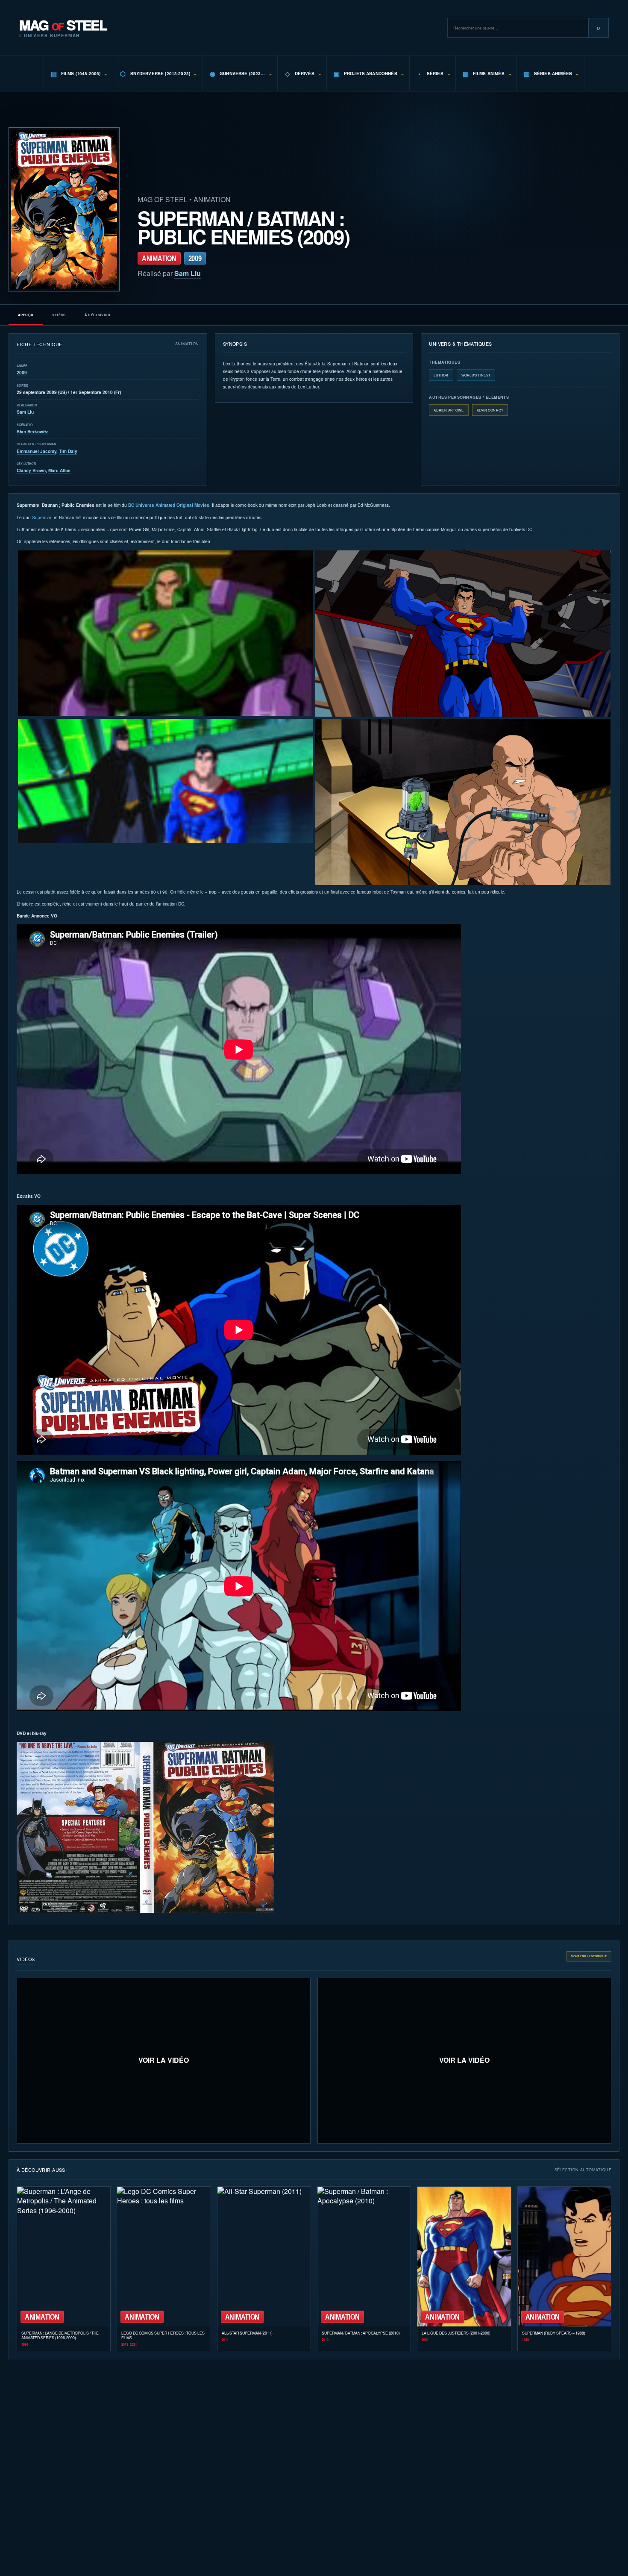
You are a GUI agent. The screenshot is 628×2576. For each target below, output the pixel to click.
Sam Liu (188, 273)
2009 (22, 373)
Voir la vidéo (164, 2060)
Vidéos (59, 315)
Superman (42, 517)
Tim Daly (68, 451)
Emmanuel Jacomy (37, 451)
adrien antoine (449, 410)
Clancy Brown (31, 471)
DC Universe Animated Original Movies (169, 505)
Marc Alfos (59, 471)
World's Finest (476, 375)
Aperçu (26, 315)
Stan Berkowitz (32, 432)
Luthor (441, 375)
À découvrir (97, 315)
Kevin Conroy (490, 410)
